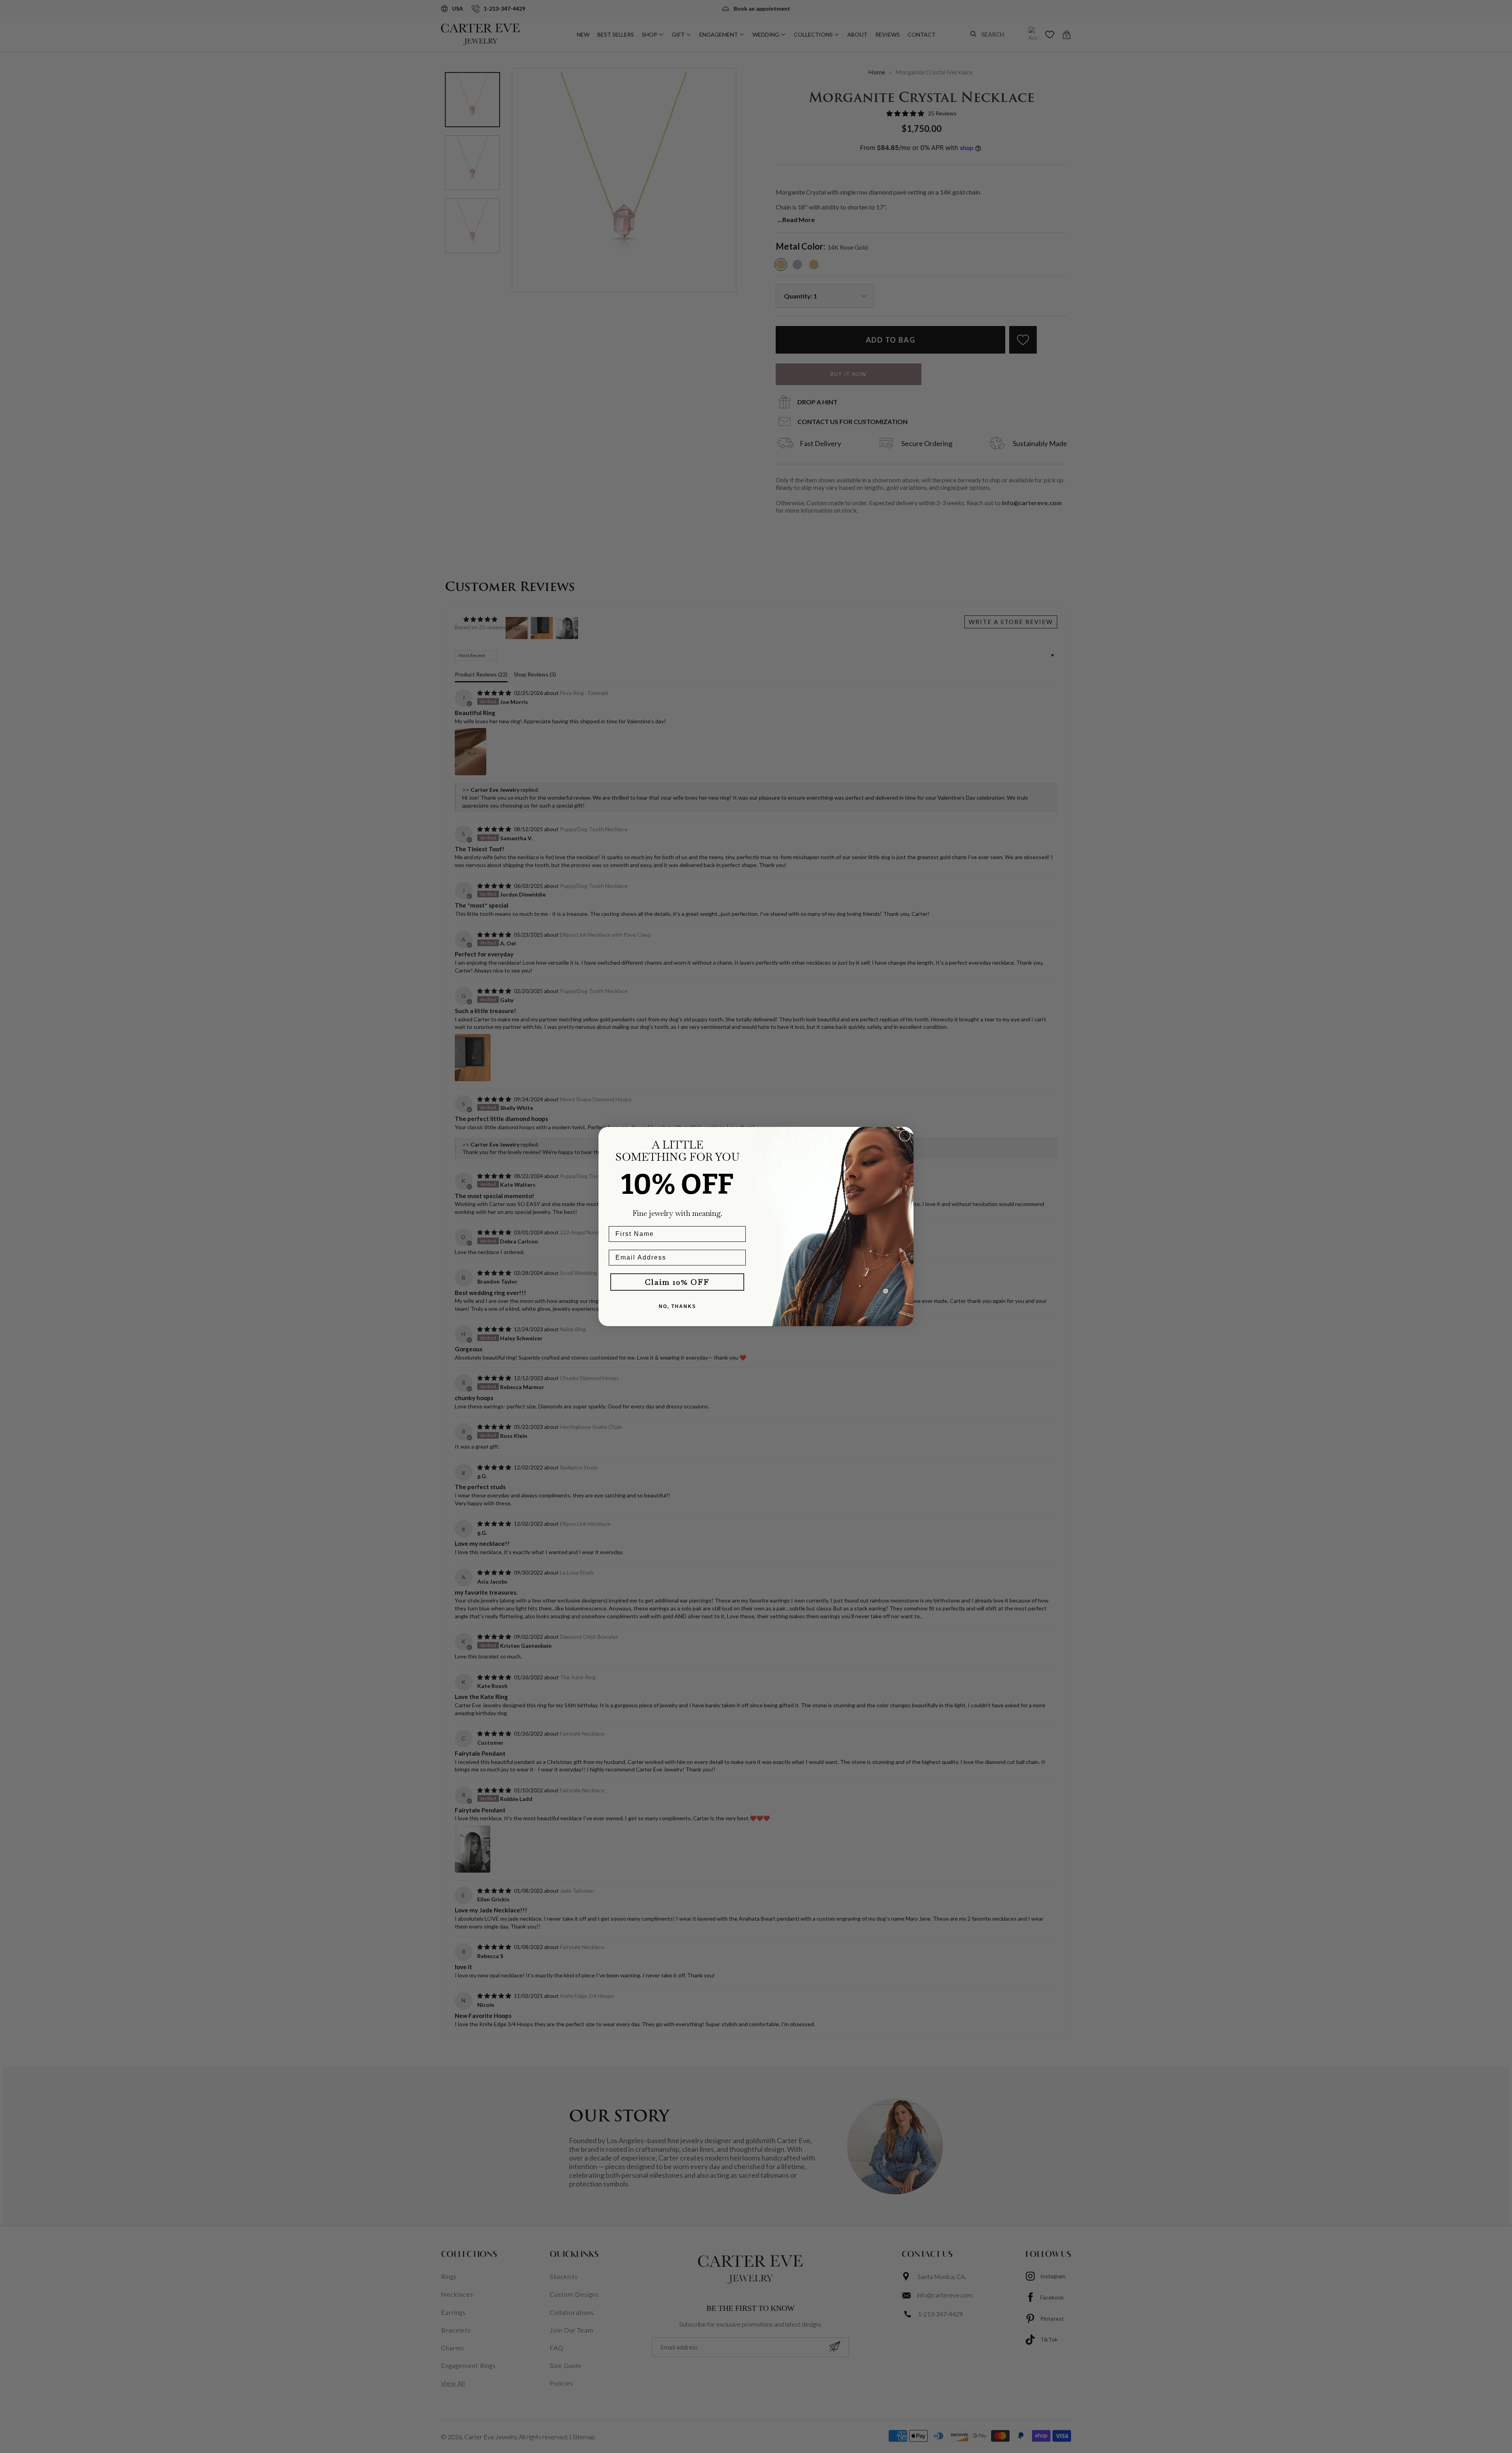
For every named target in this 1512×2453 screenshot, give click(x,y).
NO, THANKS (677, 1306)
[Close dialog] (905, 1136)
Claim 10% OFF (677, 1282)
